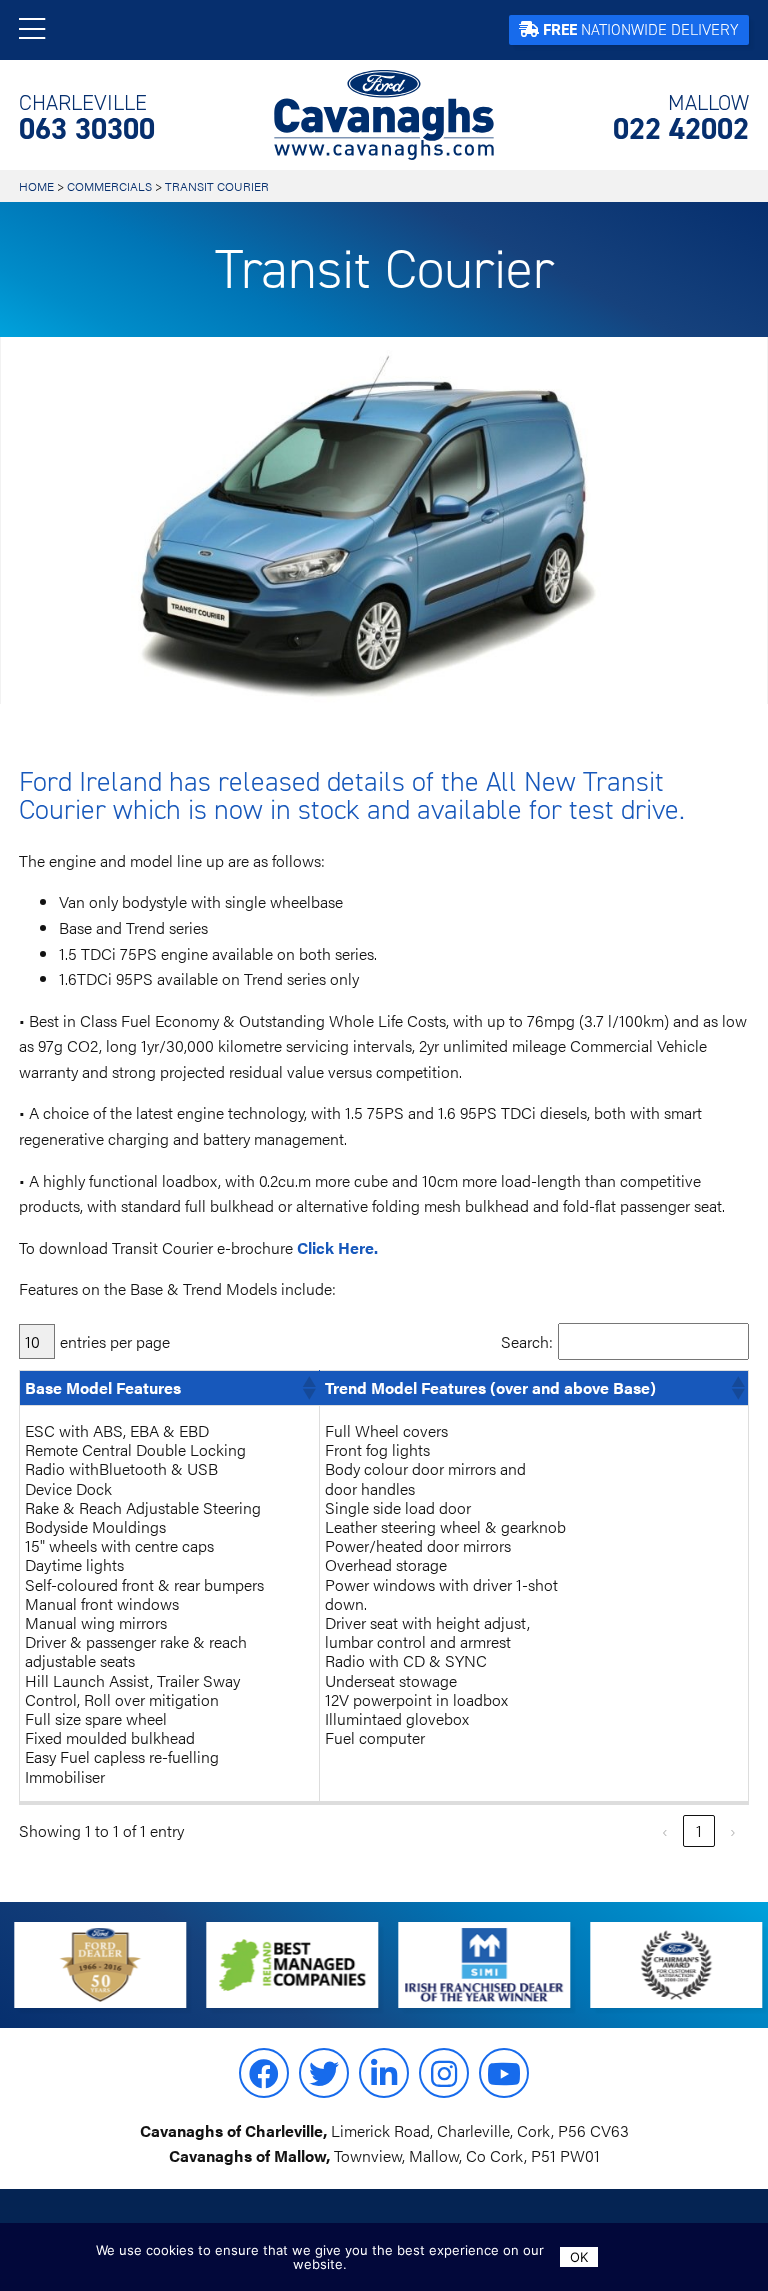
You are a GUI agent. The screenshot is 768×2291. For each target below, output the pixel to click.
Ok (579, 2257)
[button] (308, 1388)
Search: (527, 1341)
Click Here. (337, 1247)
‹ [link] (665, 1830)
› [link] (733, 1830)
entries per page (115, 1341)
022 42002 (681, 118)
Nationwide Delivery (641, 29)
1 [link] (699, 1830)
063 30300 (87, 118)
